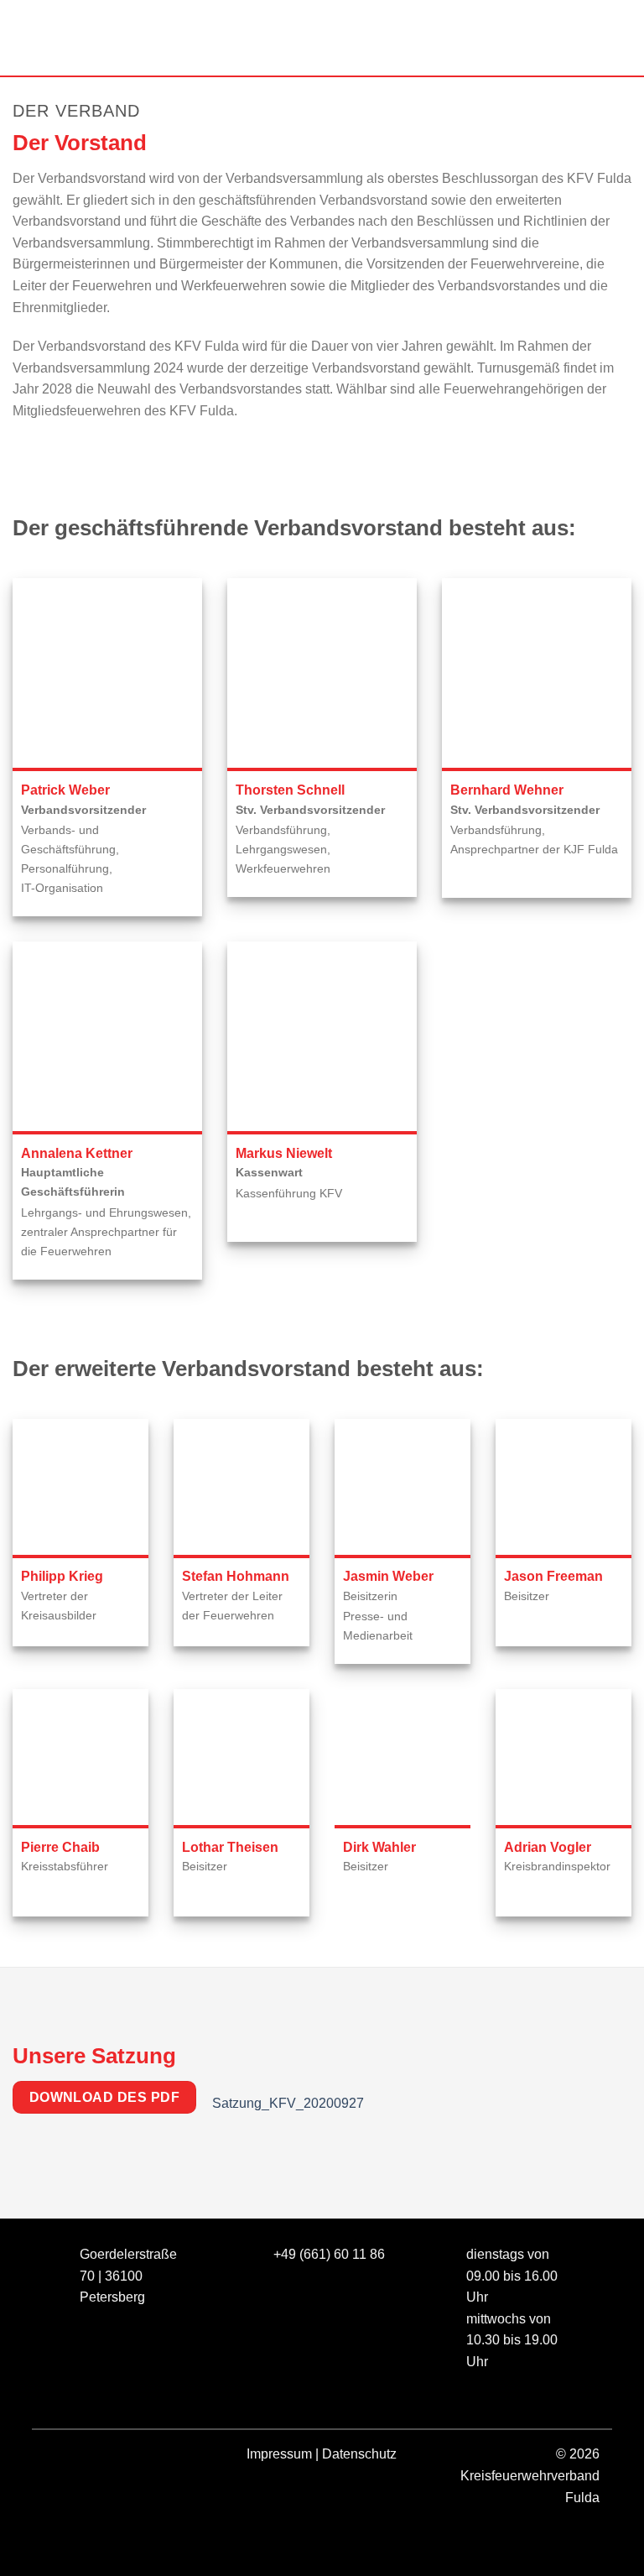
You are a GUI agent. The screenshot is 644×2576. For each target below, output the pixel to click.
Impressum (279, 2454)
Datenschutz (359, 2454)
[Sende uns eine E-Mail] (120, 2457)
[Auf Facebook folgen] (60, 2457)
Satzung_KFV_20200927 (288, 2102)
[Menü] (23, 37)
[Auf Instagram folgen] (90, 2457)
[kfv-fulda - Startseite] (322, 38)
